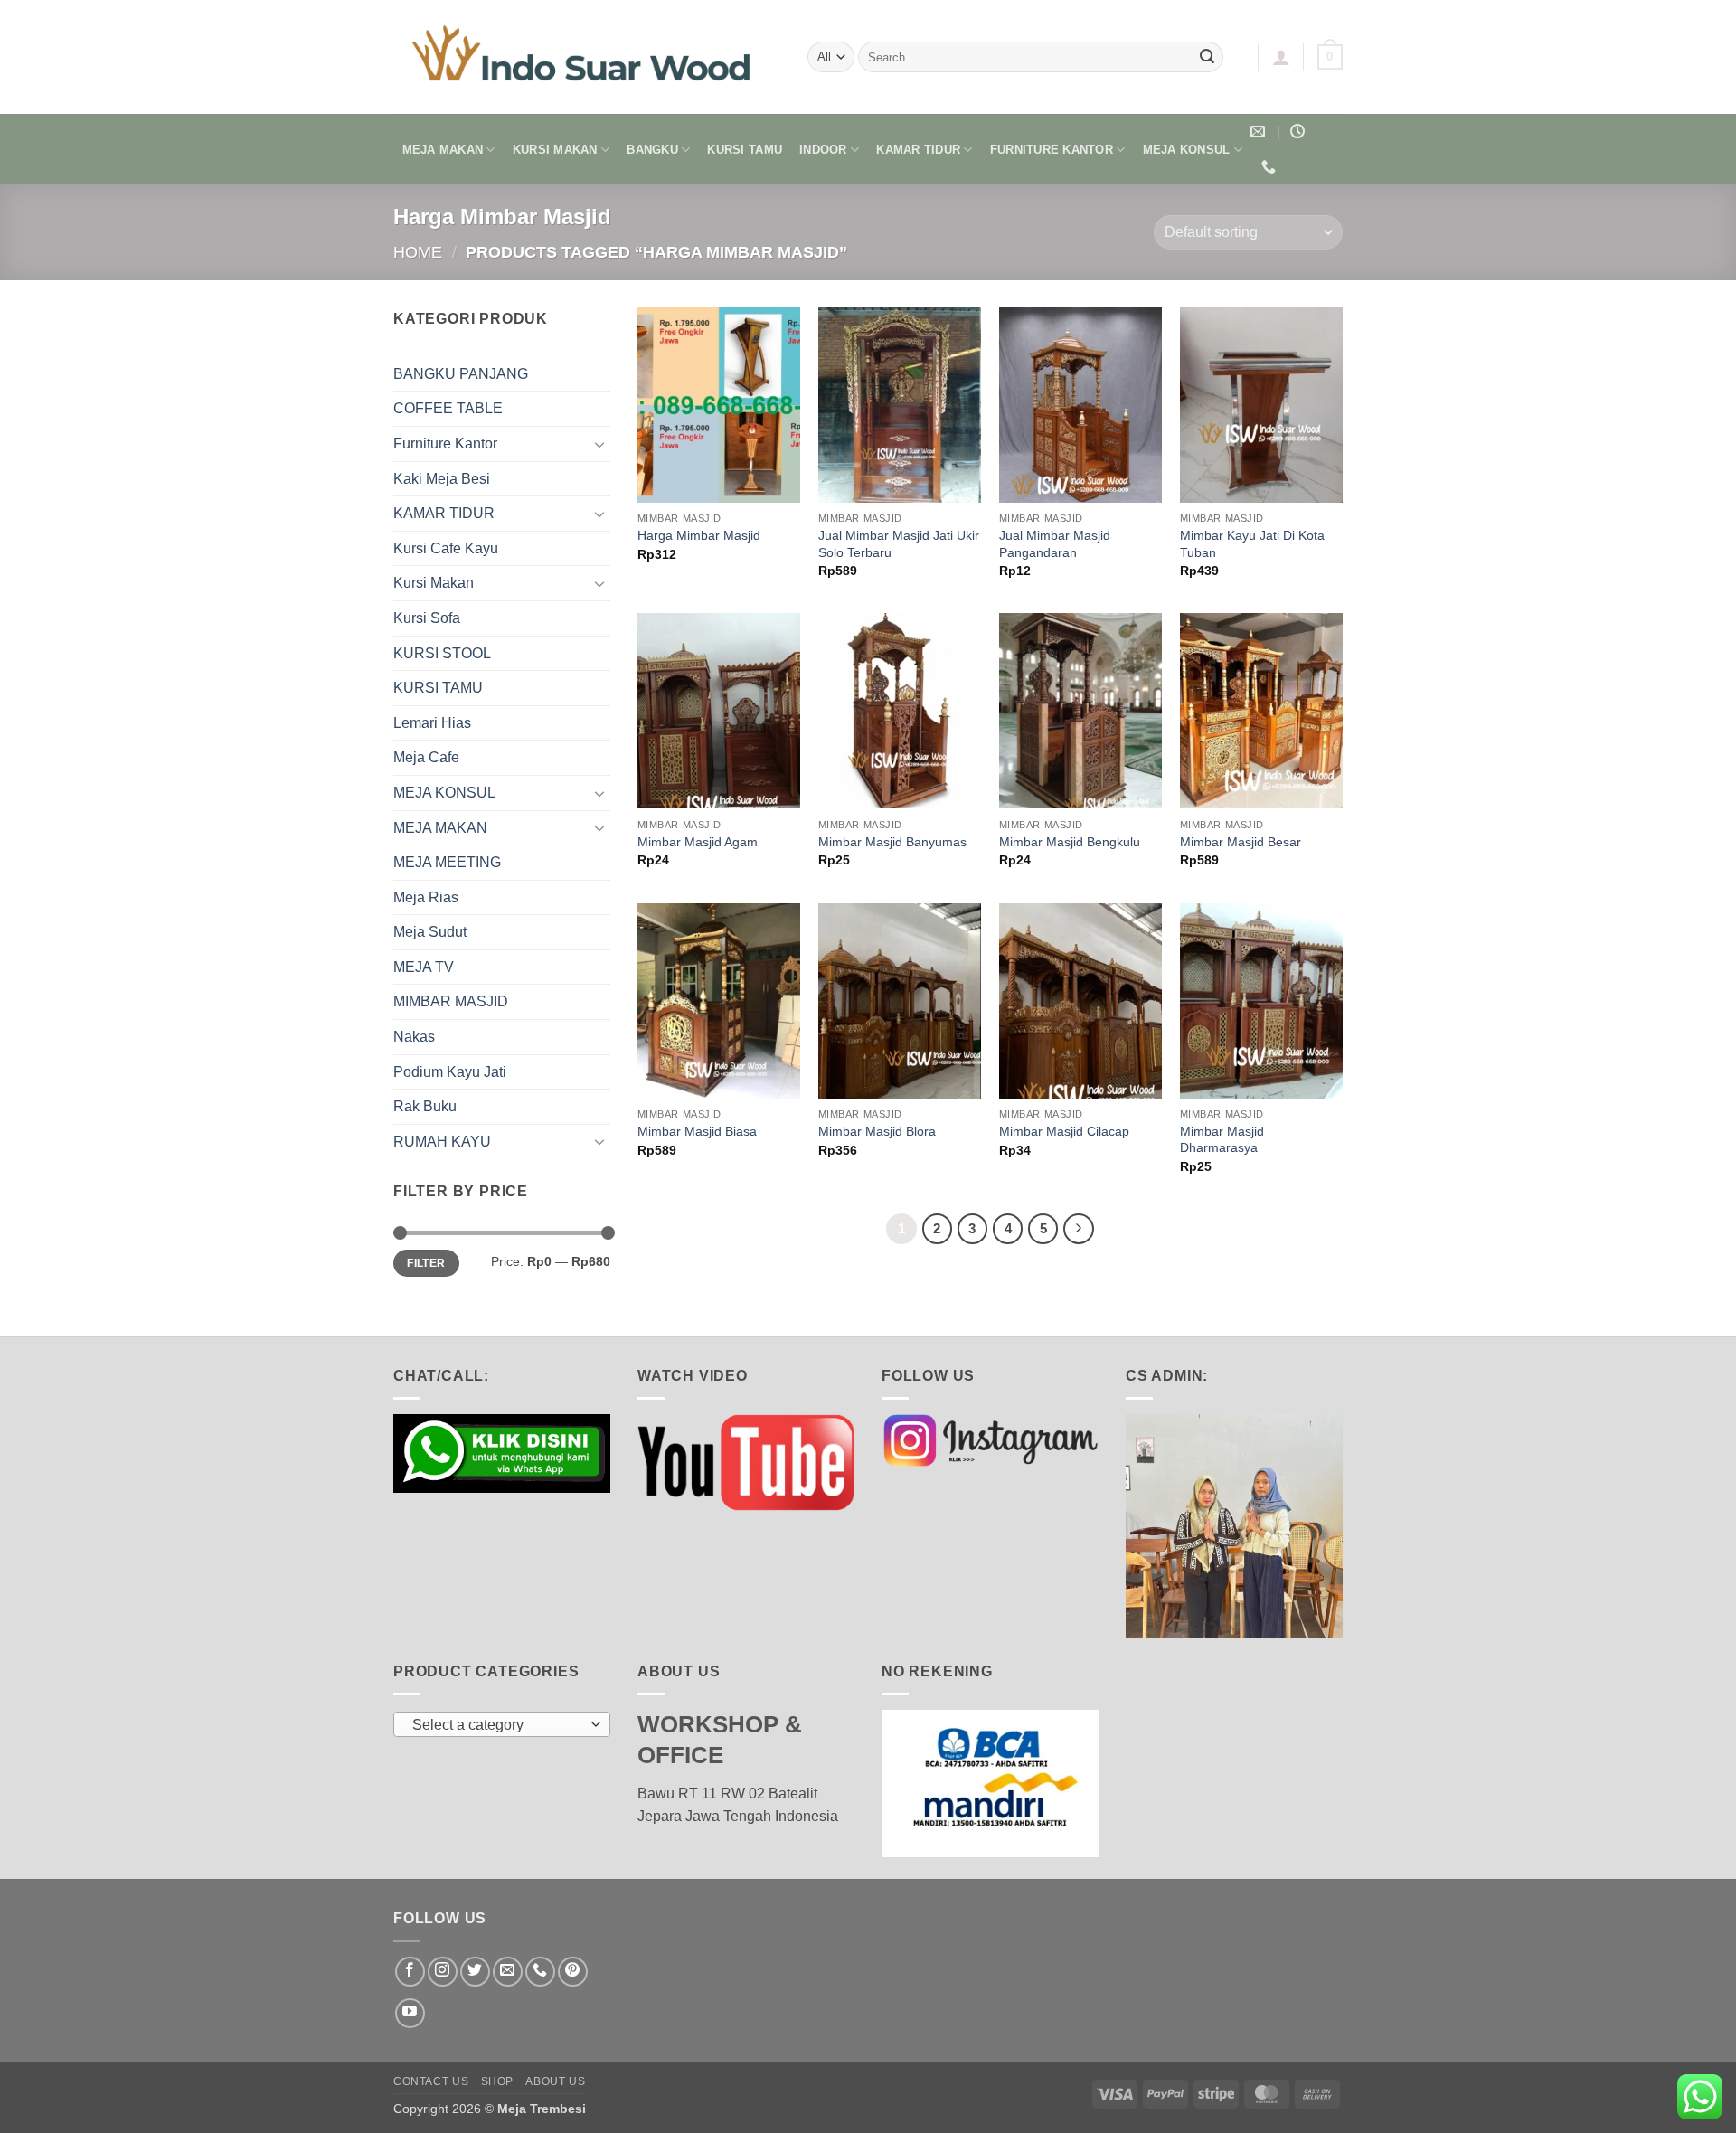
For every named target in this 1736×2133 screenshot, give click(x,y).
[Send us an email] (508, 1972)
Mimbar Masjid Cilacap (1064, 1131)
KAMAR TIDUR (918, 150)
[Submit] (1207, 57)
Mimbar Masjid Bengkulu (1070, 842)
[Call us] (540, 1972)
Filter (426, 1263)
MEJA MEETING (447, 862)
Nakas (414, 1037)
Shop (497, 2081)
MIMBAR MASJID (451, 1001)
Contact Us (431, 2081)
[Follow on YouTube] (410, 2013)
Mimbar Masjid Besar (1241, 842)
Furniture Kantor (445, 444)
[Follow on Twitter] (475, 1972)
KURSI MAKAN (555, 150)
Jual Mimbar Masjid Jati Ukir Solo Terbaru (899, 544)
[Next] (1079, 1229)
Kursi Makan (434, 583)
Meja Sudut (430, 932)
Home (418, 252)
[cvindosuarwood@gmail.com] (1260, 132)
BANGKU (652, 150)
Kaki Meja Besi (442, 479)
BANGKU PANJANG (461, 374)
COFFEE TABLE (448, 408)
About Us (555, 2081)
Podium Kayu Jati (450, 1072)
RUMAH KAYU (442, 1142)
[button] (1281, 57)
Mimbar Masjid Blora (877, 1131)
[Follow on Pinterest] (573, 1972)
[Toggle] (599, 444)
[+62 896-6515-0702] (1271, 167)
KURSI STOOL (442, 653)
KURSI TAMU (745, 150)
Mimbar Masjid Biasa (697, 1131)
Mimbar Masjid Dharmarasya (1222, 1140)
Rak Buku (425, 1106)
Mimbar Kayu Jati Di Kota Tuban (1252, 544)
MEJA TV (424, 967)
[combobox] (502, 1724)
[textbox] (498, 1725)
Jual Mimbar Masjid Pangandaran (1055, 544)
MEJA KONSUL (1187, 150)
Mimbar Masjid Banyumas (892, 842)
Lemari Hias (432, 723)
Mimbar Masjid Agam (698, 842)
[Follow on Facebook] (410, 1972)
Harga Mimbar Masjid (699, 535)
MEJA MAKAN (443, 150)
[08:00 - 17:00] (1300, 132)
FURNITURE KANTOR (1052, 150)
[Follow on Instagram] (443, 1972)
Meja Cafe (426, 757)
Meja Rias (426, 897)
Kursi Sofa (427, 618)
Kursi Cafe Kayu (446, 548)
